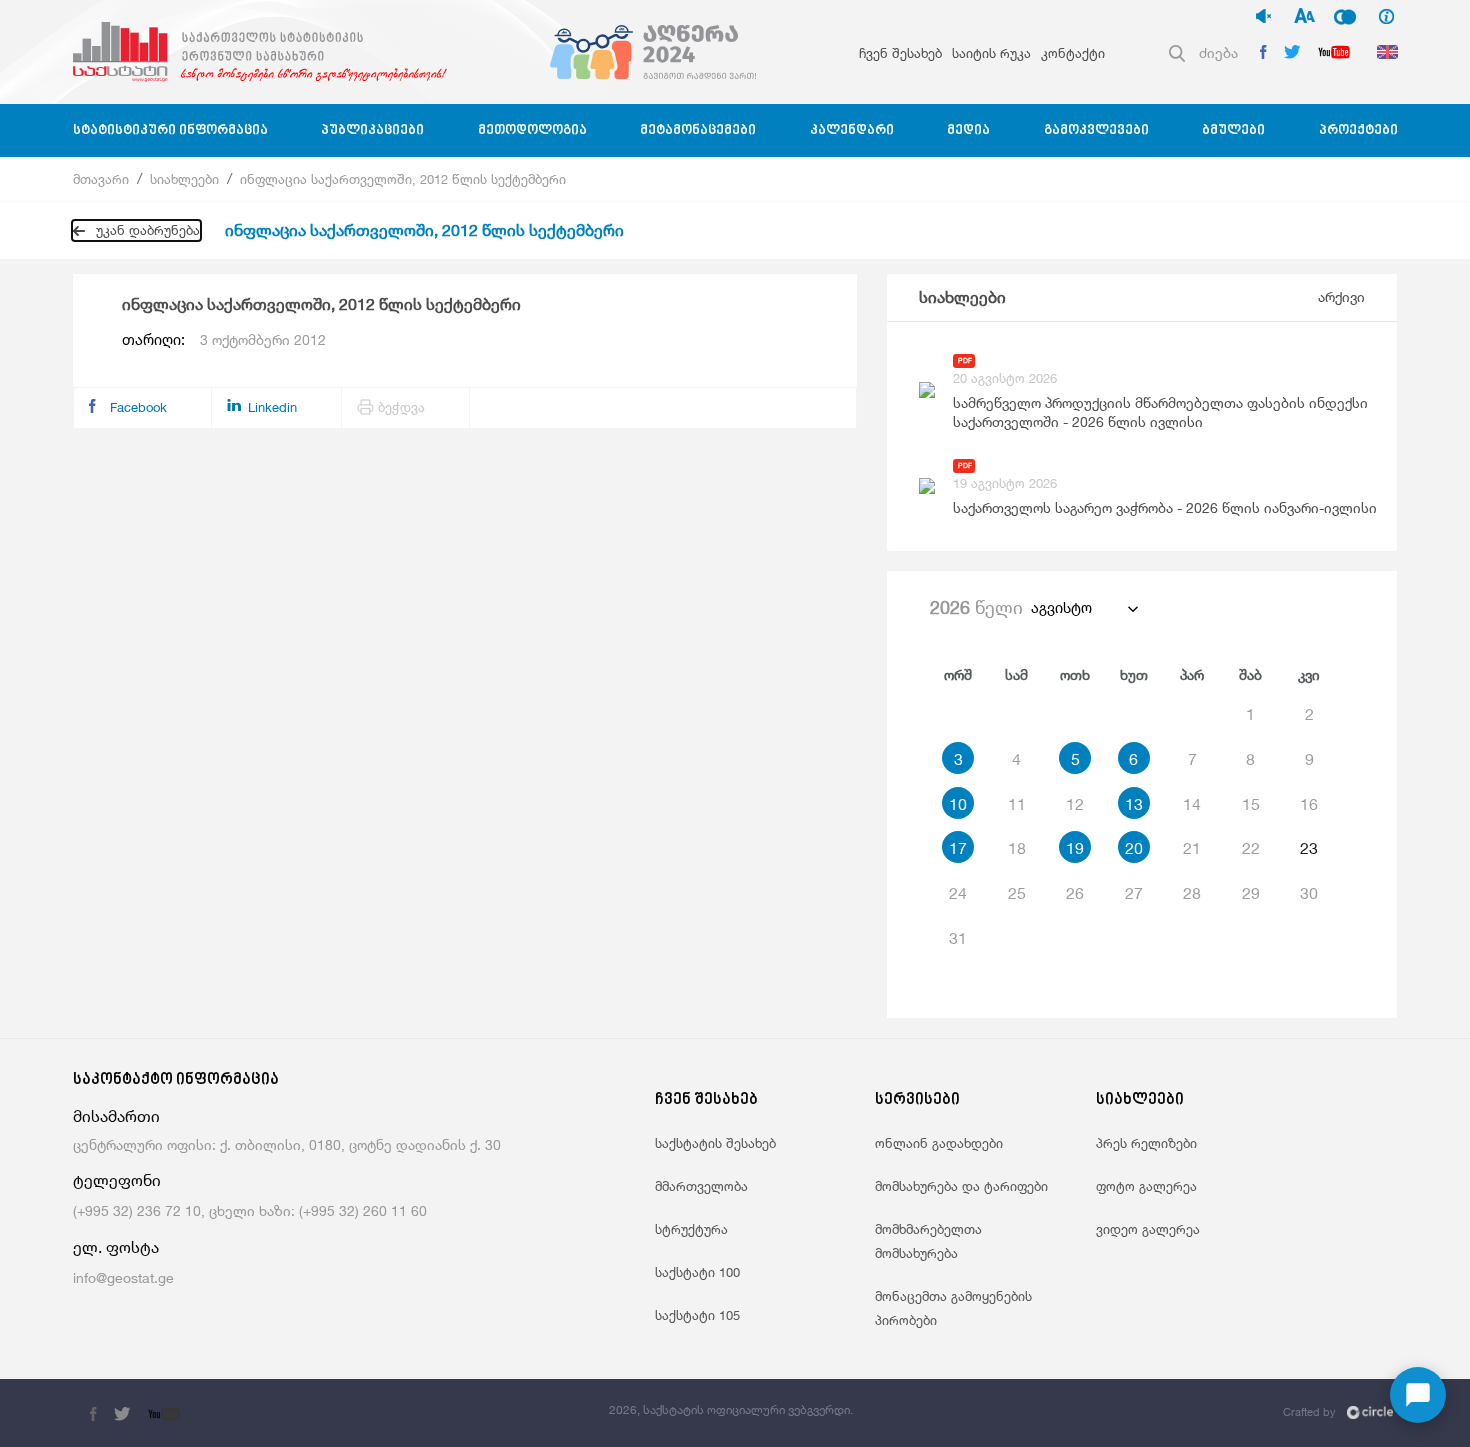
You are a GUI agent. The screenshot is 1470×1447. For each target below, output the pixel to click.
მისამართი (116, 1116)
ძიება (1218, 52)
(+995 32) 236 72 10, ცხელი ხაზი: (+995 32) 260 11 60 (250, 1210)
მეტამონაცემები (698, 130)
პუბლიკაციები (372, 130)
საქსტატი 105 (697, 1315)
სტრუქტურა (691, 1229)
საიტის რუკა (991, 53)
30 (1309, 893)
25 (1017, 893)
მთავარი (101, 179)
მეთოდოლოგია (532, 130)
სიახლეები (184, 179)
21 (1192, 848)
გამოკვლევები (1096, 130)
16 (1309, 804)
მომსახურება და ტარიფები (961, 1186)
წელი (976, 607)
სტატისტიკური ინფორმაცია (170, 130)
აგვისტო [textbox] (1061, 607)
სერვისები (917, 1100)
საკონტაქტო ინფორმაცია (176, 1080)
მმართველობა (701, 1186)
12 (1075, 804)
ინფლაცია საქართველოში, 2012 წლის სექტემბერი (403, 179)
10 (958, 804)
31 (958, 938)
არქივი (1341, 296)
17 (958, 848)
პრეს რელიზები (1146, 1143)
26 (1075, 893)
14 (1192, 804)
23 (1309, 848)
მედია (968, 130)
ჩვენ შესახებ (900, 53)
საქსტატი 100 (697, 1272)
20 (1134, 848)
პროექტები (1358, 130)
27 (1134, 893)
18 (1017, 848)
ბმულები (1233, 130)
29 (1251, 893)
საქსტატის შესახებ (715, 1143)
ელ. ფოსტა (116, 1247)
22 (1251, 848)
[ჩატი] (1418, 1395)
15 (1251, 804)
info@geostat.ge (123, 1277)
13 (1134, 804)
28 (1192, 893)
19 (1075, 848)
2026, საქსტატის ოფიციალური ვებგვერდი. (731, 1409)
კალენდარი (852, 130)
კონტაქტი (1073, 53)
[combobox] (1083, 608)
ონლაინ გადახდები (939, 1143)
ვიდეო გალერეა (1148, 1229)
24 (958, 893)
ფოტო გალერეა (1146, 1186)
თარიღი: (224, 340)
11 (1017, 804)
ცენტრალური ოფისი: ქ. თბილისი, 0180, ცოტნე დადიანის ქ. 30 (287, 1144)
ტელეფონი (117, 1180)
